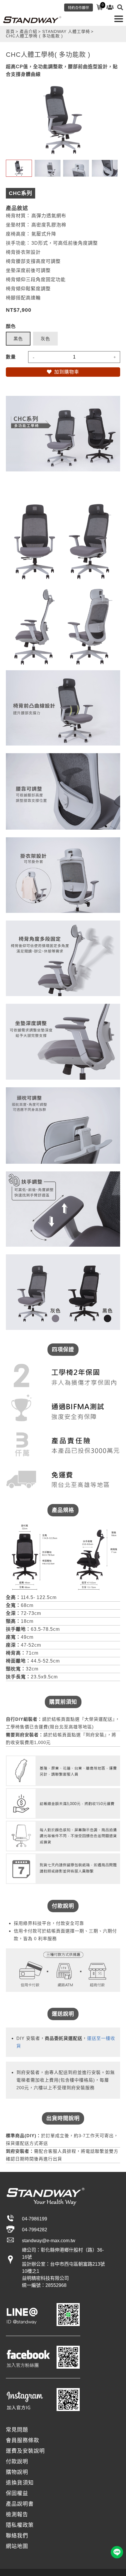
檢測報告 (17, 2515)
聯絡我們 (17, 2536)
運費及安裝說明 (25, 2451)
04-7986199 (35, 2219)
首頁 (10, 32)
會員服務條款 (23, 2440)
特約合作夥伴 (79, 8)
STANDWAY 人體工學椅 (66, 32)
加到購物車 (67, 372)
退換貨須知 (20, 2483)
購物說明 (17, 2472)
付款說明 (17, 2462)
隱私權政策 (20, 2525)
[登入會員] (110, 7)
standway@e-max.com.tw (49, 2241)
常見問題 (17, 2430)
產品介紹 (28, 32)
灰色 (45, 339)
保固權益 (17, 2493)
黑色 (18, 339)
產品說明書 (20, 2504)
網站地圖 (17, 2546)
